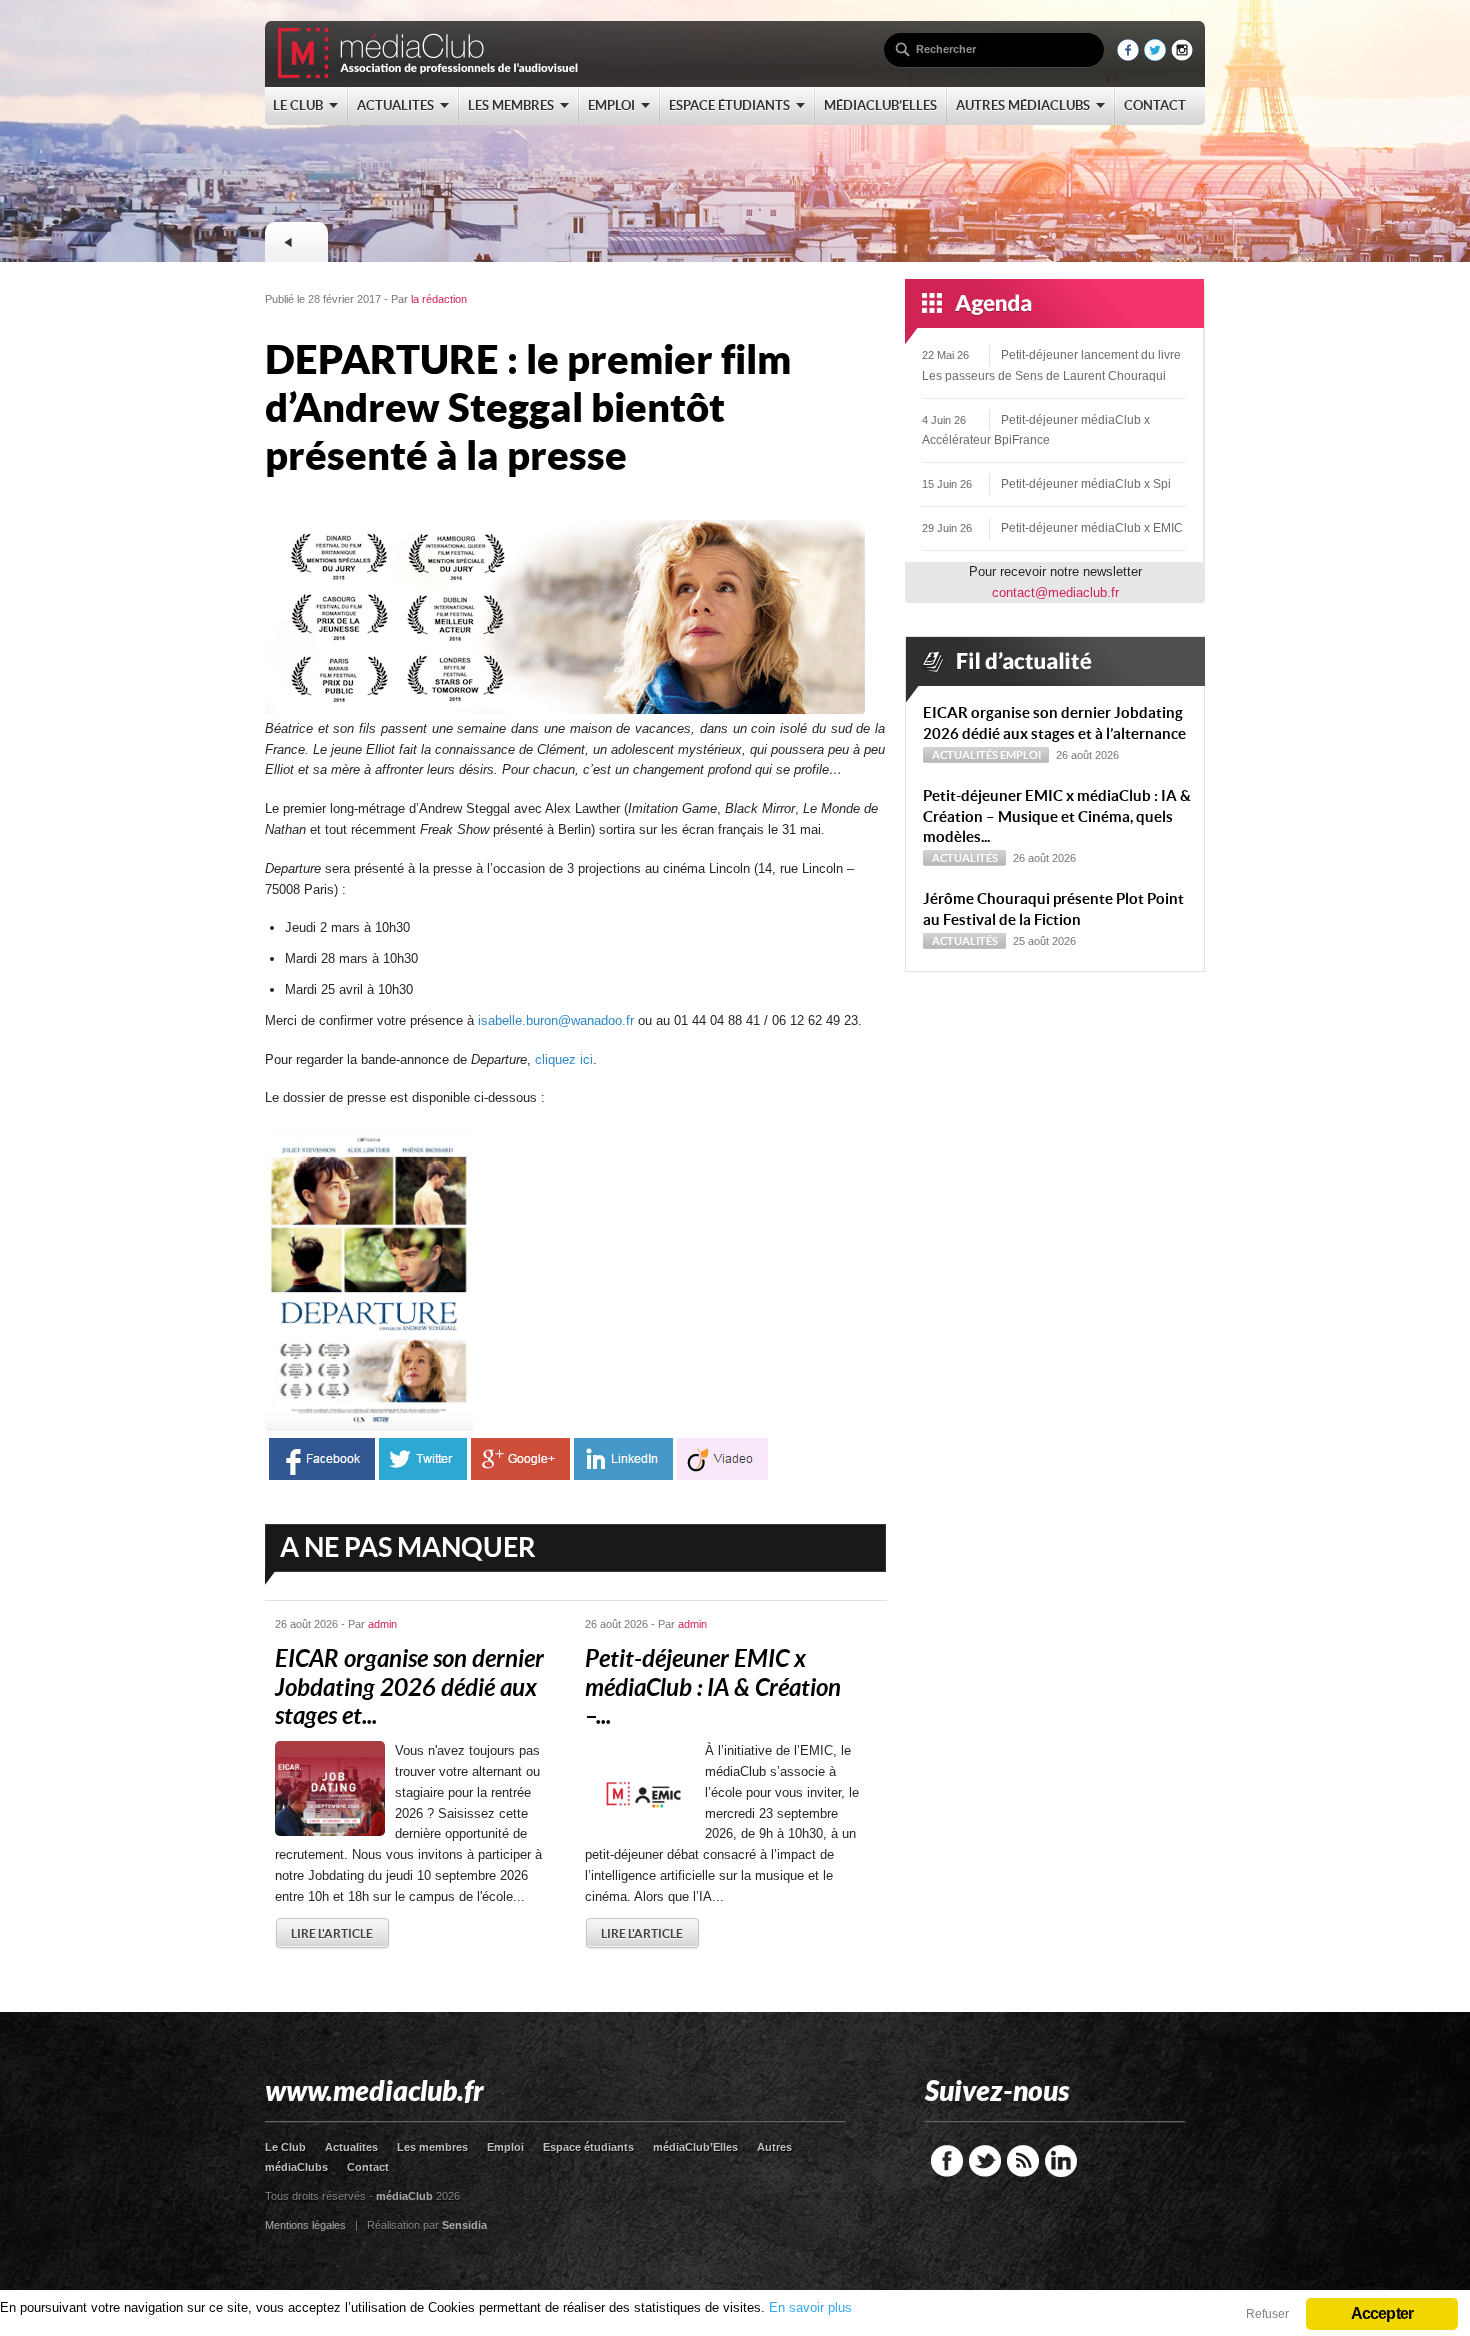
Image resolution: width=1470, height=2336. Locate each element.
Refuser (1267, 2314)
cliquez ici (564, 1059)
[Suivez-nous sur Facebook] (1128, 56)
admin (382, 1624)
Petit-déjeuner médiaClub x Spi (1086, 484)
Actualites (351, 2147)
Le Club (285, 2147)
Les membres (432, 2147)
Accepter (1382, 2313)
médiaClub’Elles (695, 2147)
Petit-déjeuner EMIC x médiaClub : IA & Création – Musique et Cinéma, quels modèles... (1057, 816)
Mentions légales (305, 2225)
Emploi (1020, 755)
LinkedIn (1061, 2161)
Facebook (947, 2161)
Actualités (965, 755)
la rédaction (439, 299)
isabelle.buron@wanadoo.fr (556, 1020)
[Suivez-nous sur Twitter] (1155, 56)
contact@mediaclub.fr (1055, 592)
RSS (1023, 2161)
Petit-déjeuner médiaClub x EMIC (1092, 528)
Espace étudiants (588, 2147)
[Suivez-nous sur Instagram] (1182, 56)
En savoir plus (810, 2307)
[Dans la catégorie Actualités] (296, 242)
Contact (368, 2167)
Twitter (985, 2161)
